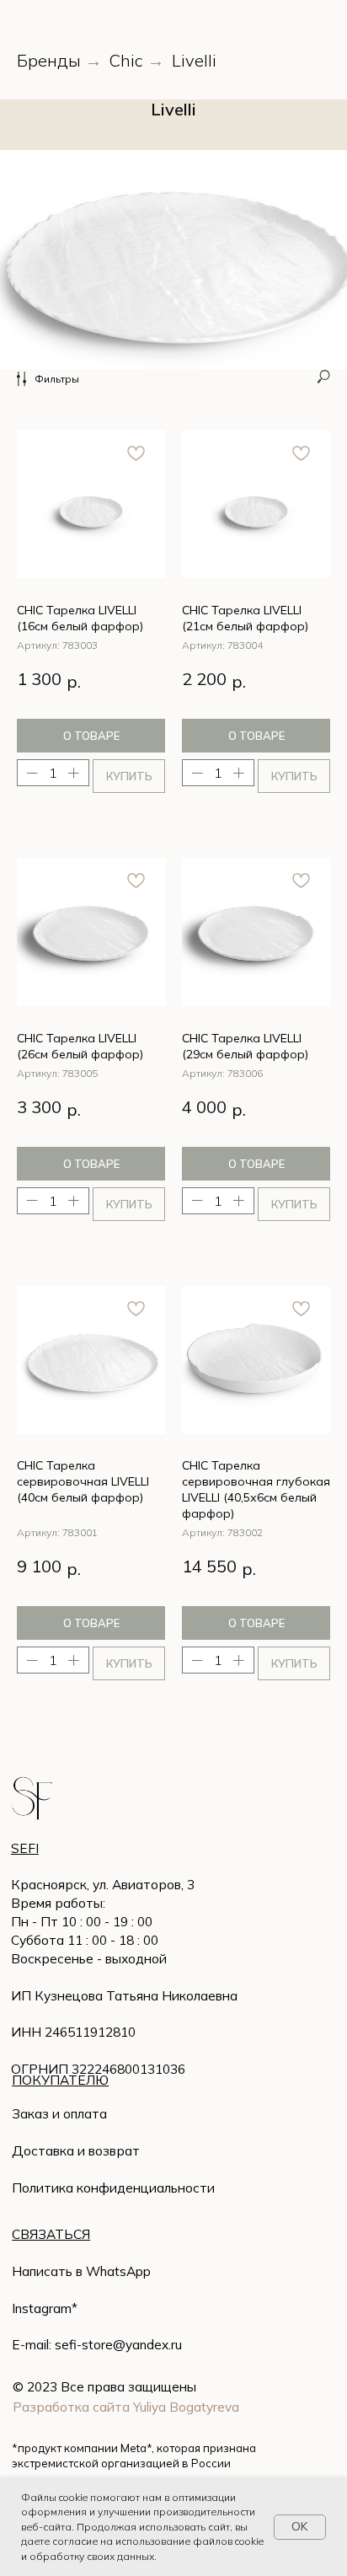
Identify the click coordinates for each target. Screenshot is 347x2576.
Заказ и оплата (59, 2113)
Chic (126, 61)
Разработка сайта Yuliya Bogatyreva (126, 2407)
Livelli (194, 61)
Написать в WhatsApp (81, 2271)
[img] (32, 1799)
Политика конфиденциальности (113, 2188)
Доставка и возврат (76, 2150)
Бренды (49, 61)
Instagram (42, 2308)
